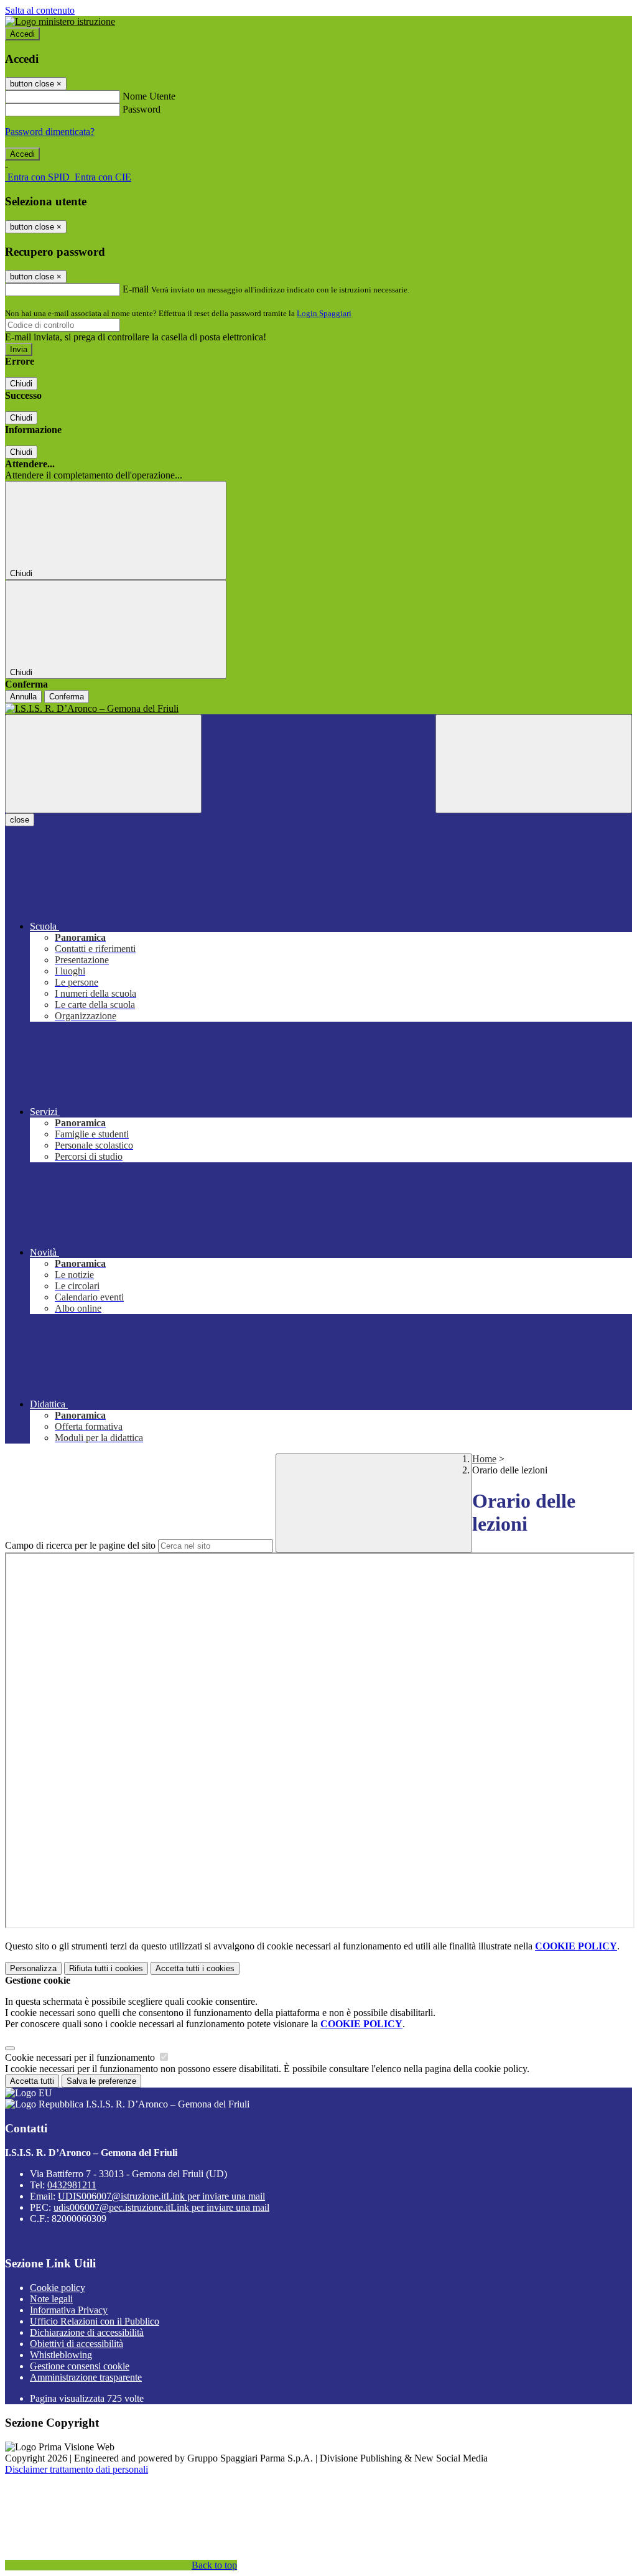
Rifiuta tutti (106, 1968)
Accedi (22, 34)
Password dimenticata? (50, 132)
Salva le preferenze (101, 2081)
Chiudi (21, 384)
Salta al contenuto (40, 10)
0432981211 (72, 2185)
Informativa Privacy (69, 2310)
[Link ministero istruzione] (60, 21)
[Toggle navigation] (103, 764)
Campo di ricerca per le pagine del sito (80, 1545)
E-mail (136, 289)
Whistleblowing (61, 2355)
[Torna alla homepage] (318, 709)
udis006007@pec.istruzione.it (161, 2207)
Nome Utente (149, 96)
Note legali (51, 2299)
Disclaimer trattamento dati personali (77, 2469)
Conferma (67, 697)
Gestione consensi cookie (80, 2366)
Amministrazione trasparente (86, 2377)
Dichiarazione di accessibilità (87, 2332)
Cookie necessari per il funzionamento (81, 2057)
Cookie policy (58, 2288)
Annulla (23, 697)
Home (484, 1459)
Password (142, 109)
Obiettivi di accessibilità (77, 2344)
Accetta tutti (195, 1968)
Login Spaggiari (324, 313)
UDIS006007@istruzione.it (161, 2196)
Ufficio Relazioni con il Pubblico (95, 2321)
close (20, 820)
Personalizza (33, 1968)
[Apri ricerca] (534, 764)
